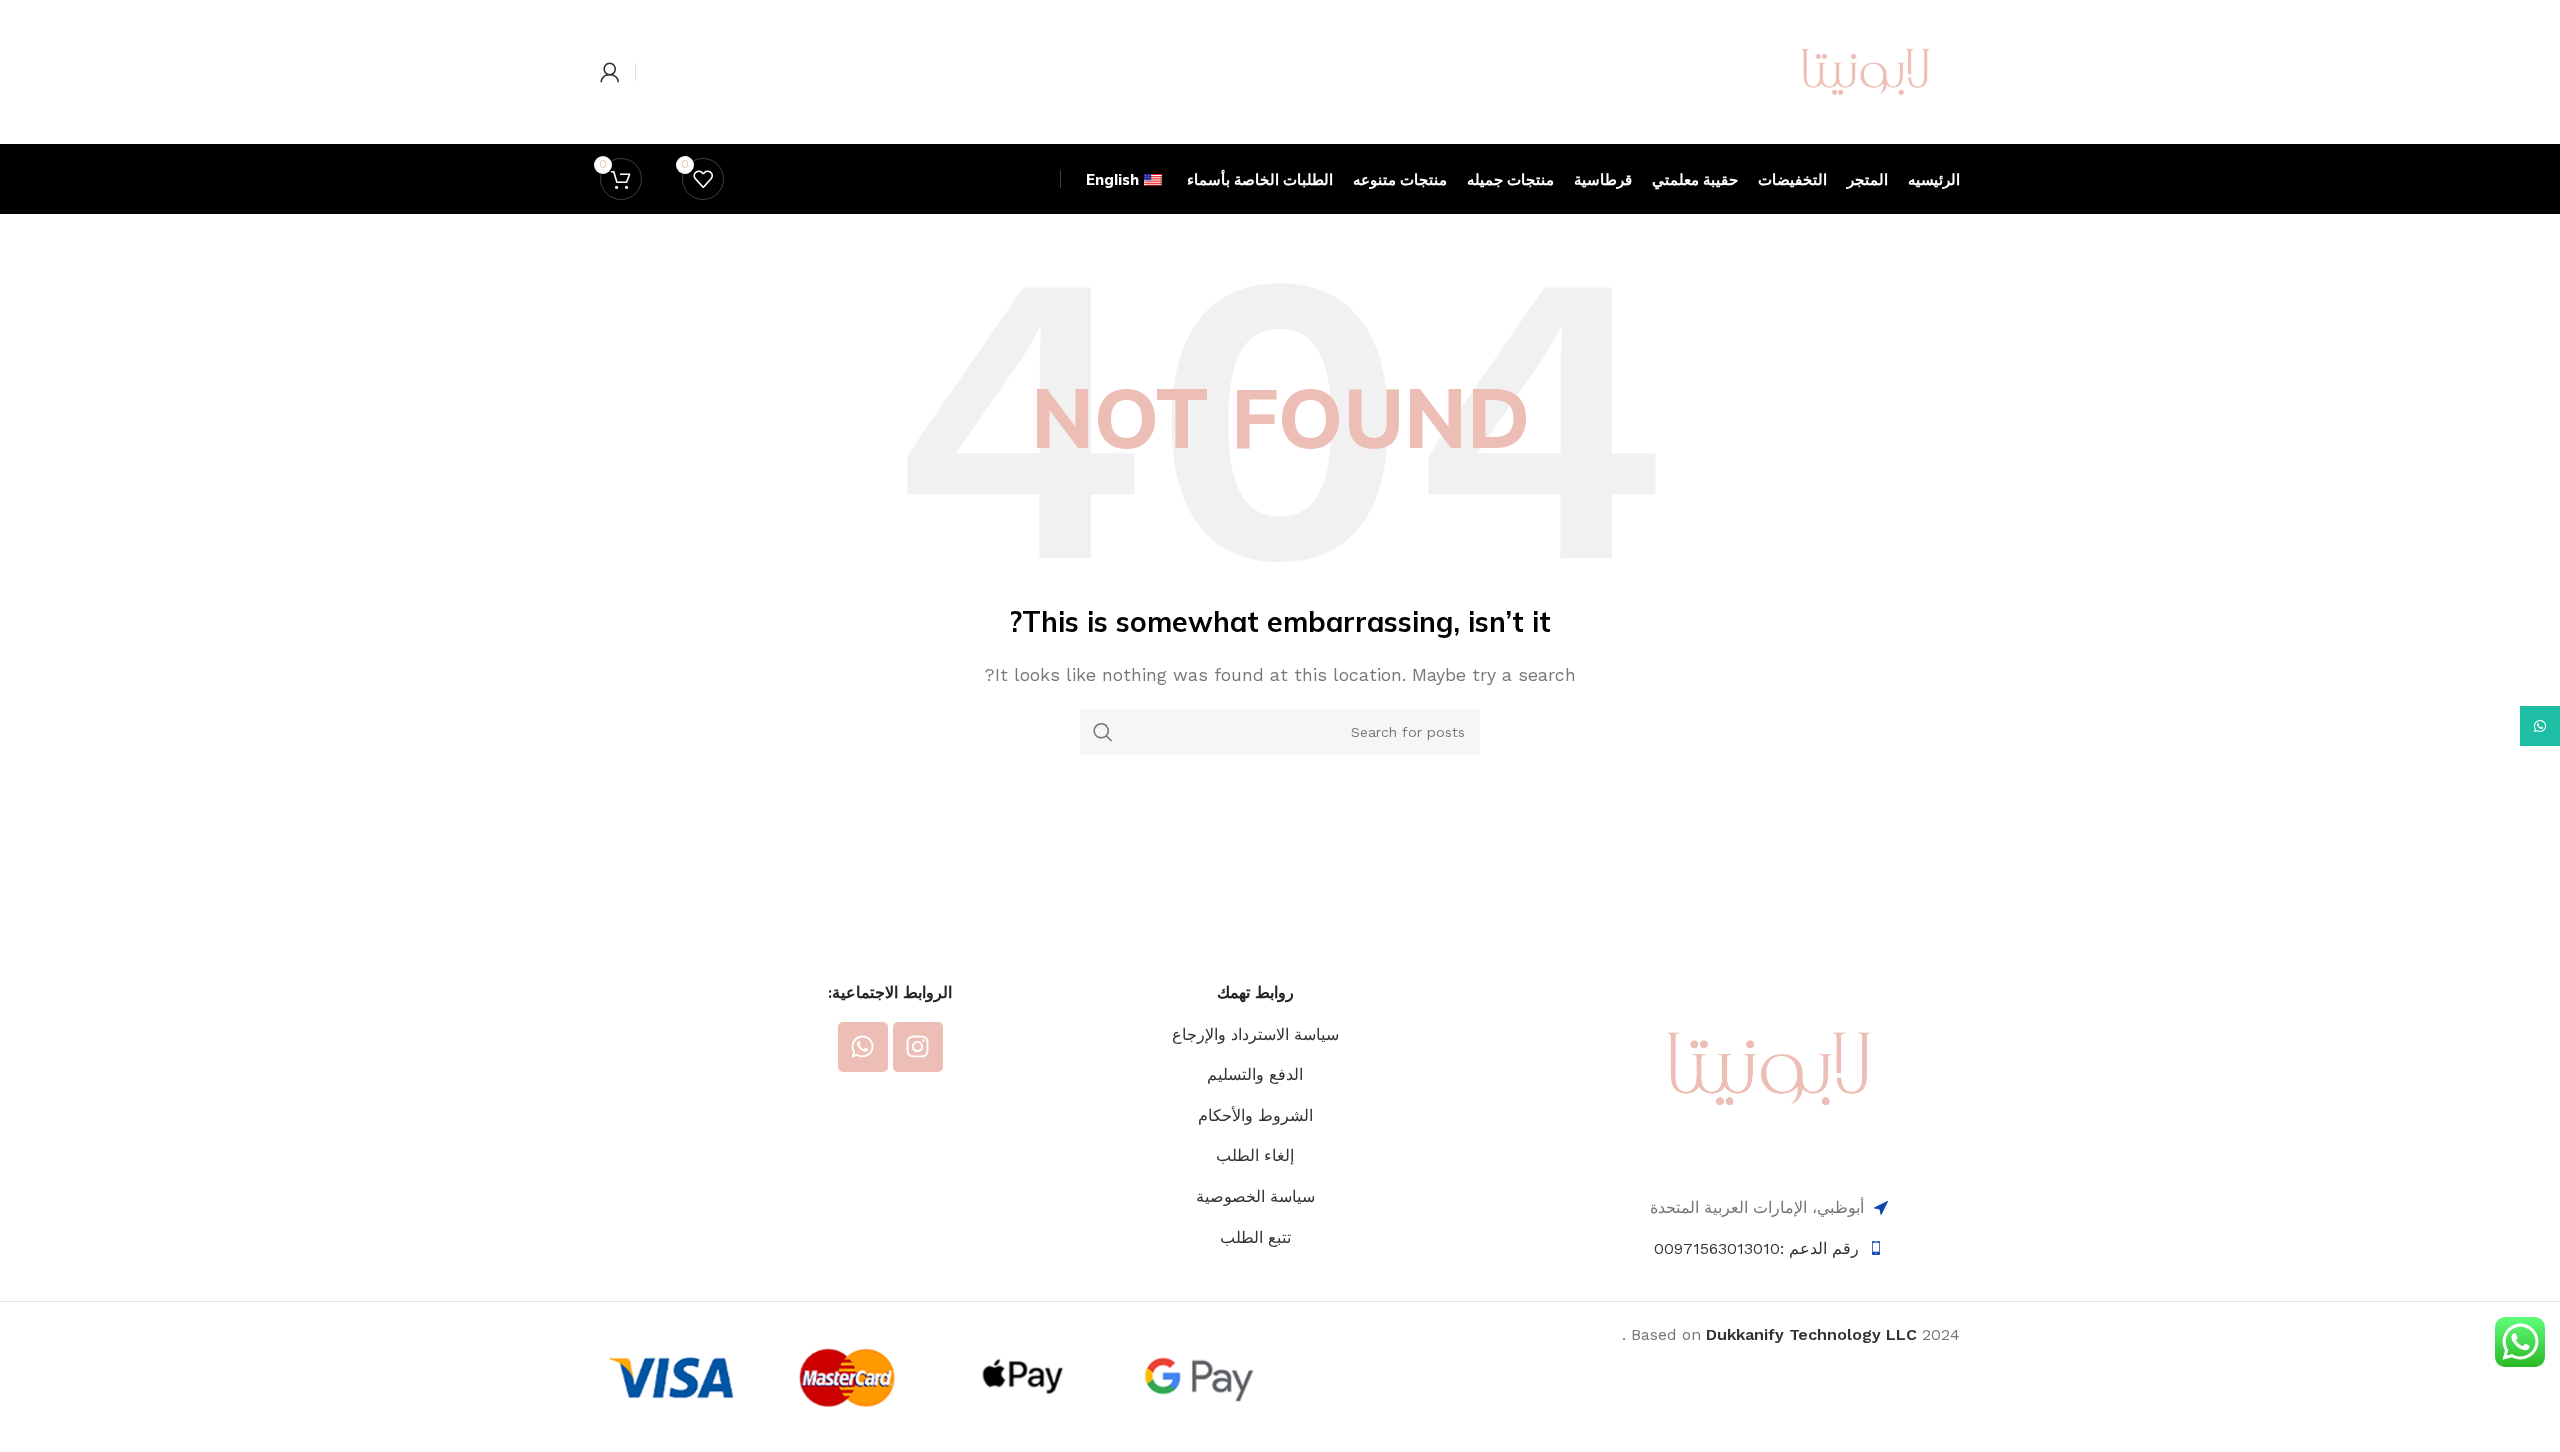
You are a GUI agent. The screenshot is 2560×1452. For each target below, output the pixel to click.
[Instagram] (918, 1047)
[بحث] (1103, 732)
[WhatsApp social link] (2540, 726)
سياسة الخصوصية (1255, 1196)
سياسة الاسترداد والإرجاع (1255, 1034)
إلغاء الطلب (1255, 1155)
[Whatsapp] (863, 1047)
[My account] (610, 72)
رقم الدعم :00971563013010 (1756, 1248)
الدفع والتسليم (1255, 1074)
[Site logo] (1865, 70)
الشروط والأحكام (1255, 1115)
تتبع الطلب (1255, 1237)
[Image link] (1769, 1067)
